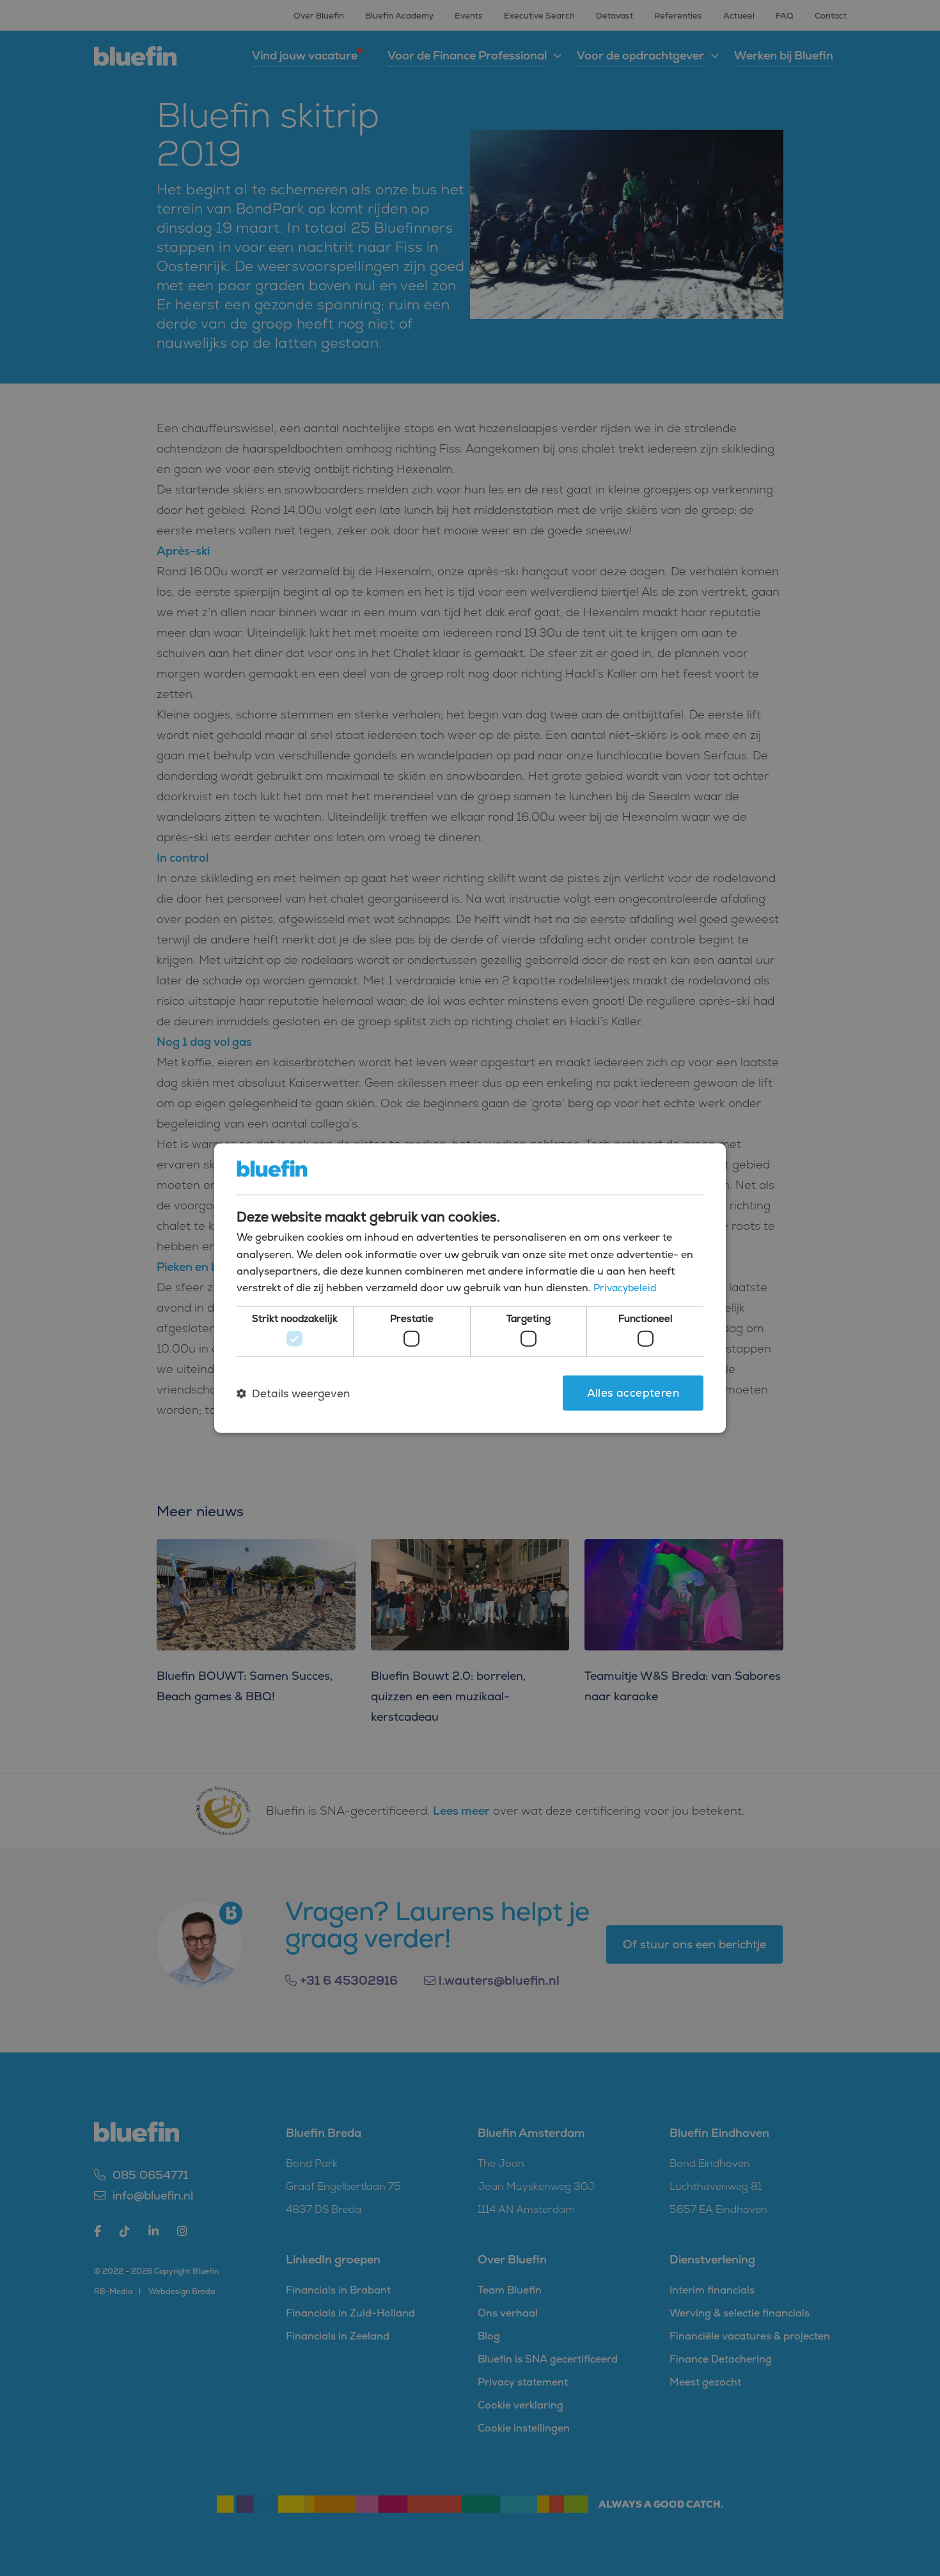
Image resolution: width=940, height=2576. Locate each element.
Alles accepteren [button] (633, 1393)
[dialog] (470, 1288)
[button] (293, 1393)
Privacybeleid (625, 1288)
